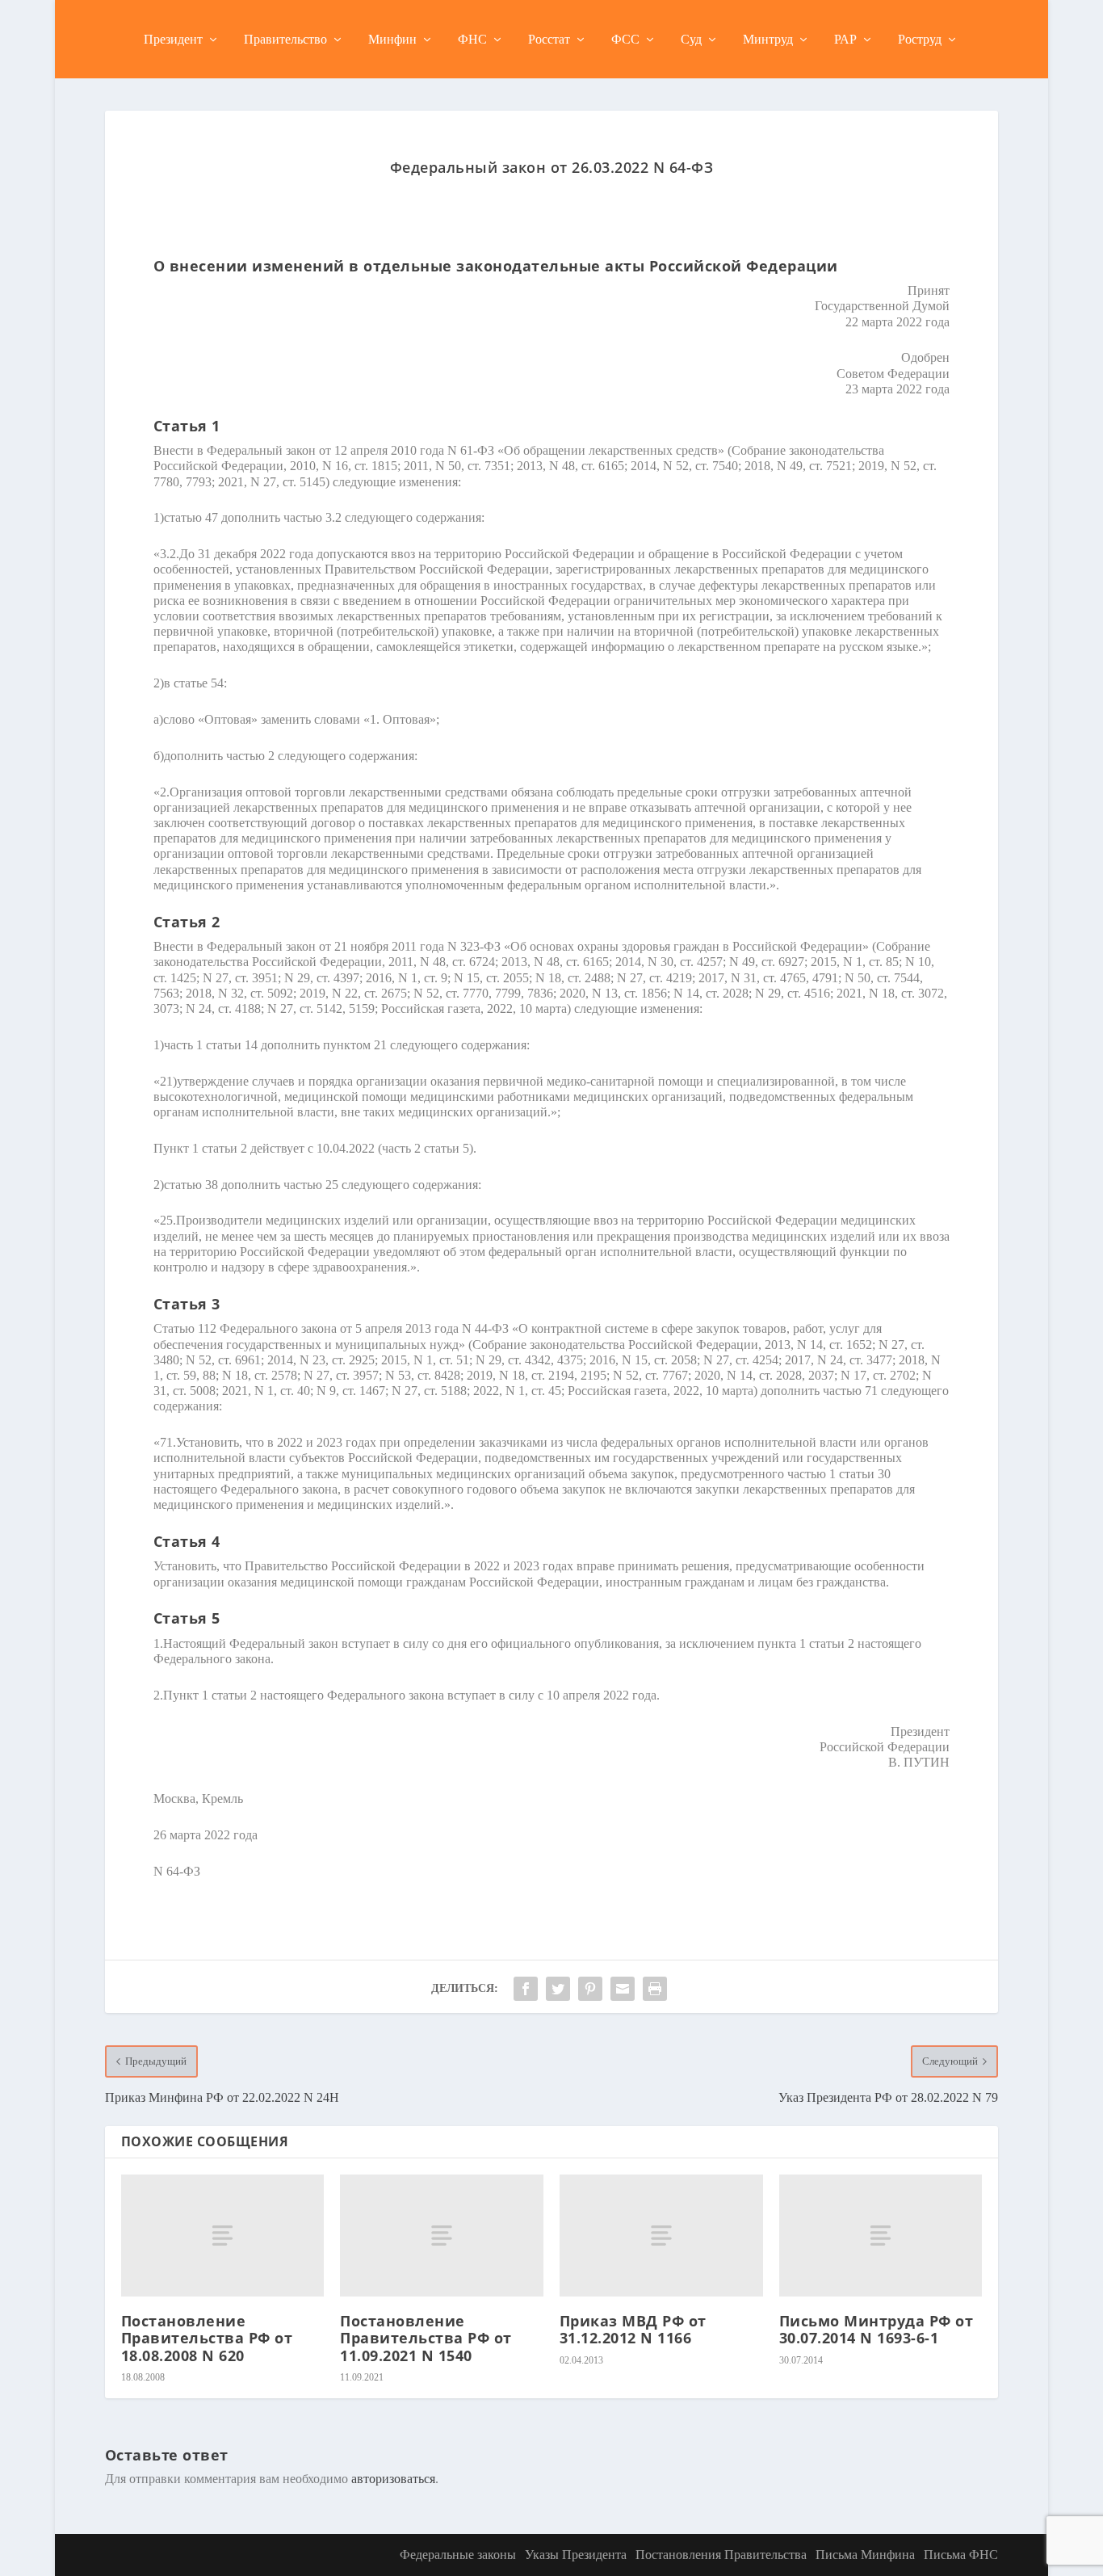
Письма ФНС (961, 2555)
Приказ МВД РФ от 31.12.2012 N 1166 (633, 2330)
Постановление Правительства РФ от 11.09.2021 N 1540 (426, 2338)
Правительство (285, 39)
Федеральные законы (458, 2555)
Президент (173, 39)
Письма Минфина (865, 2555)
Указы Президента (576, 2555)
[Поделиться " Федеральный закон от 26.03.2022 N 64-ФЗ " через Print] (655, 1989)
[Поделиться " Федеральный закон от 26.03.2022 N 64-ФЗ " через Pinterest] (590, 1989)
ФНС (472, 39)
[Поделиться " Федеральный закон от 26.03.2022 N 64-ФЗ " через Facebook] (526, 1989)
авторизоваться (393, 2479)
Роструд (920, 39)
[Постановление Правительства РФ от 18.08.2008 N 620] (223, 2236)
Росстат (549, 39)
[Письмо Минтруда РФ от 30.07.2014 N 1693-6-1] (881, 2236)
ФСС (625, 39)
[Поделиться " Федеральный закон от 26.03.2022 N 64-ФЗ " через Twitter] (558, 1989)
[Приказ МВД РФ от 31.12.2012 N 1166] (661, 2236)
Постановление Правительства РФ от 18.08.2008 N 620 (207, 2338)
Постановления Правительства (721, 2555)
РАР (845, 39)
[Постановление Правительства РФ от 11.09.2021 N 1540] (442, 2236)
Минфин (392, 39)
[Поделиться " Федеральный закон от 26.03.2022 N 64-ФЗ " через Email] (623, 1989)
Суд (691, 39)
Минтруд (768, 39)
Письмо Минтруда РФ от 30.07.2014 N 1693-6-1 (877, 2330)
